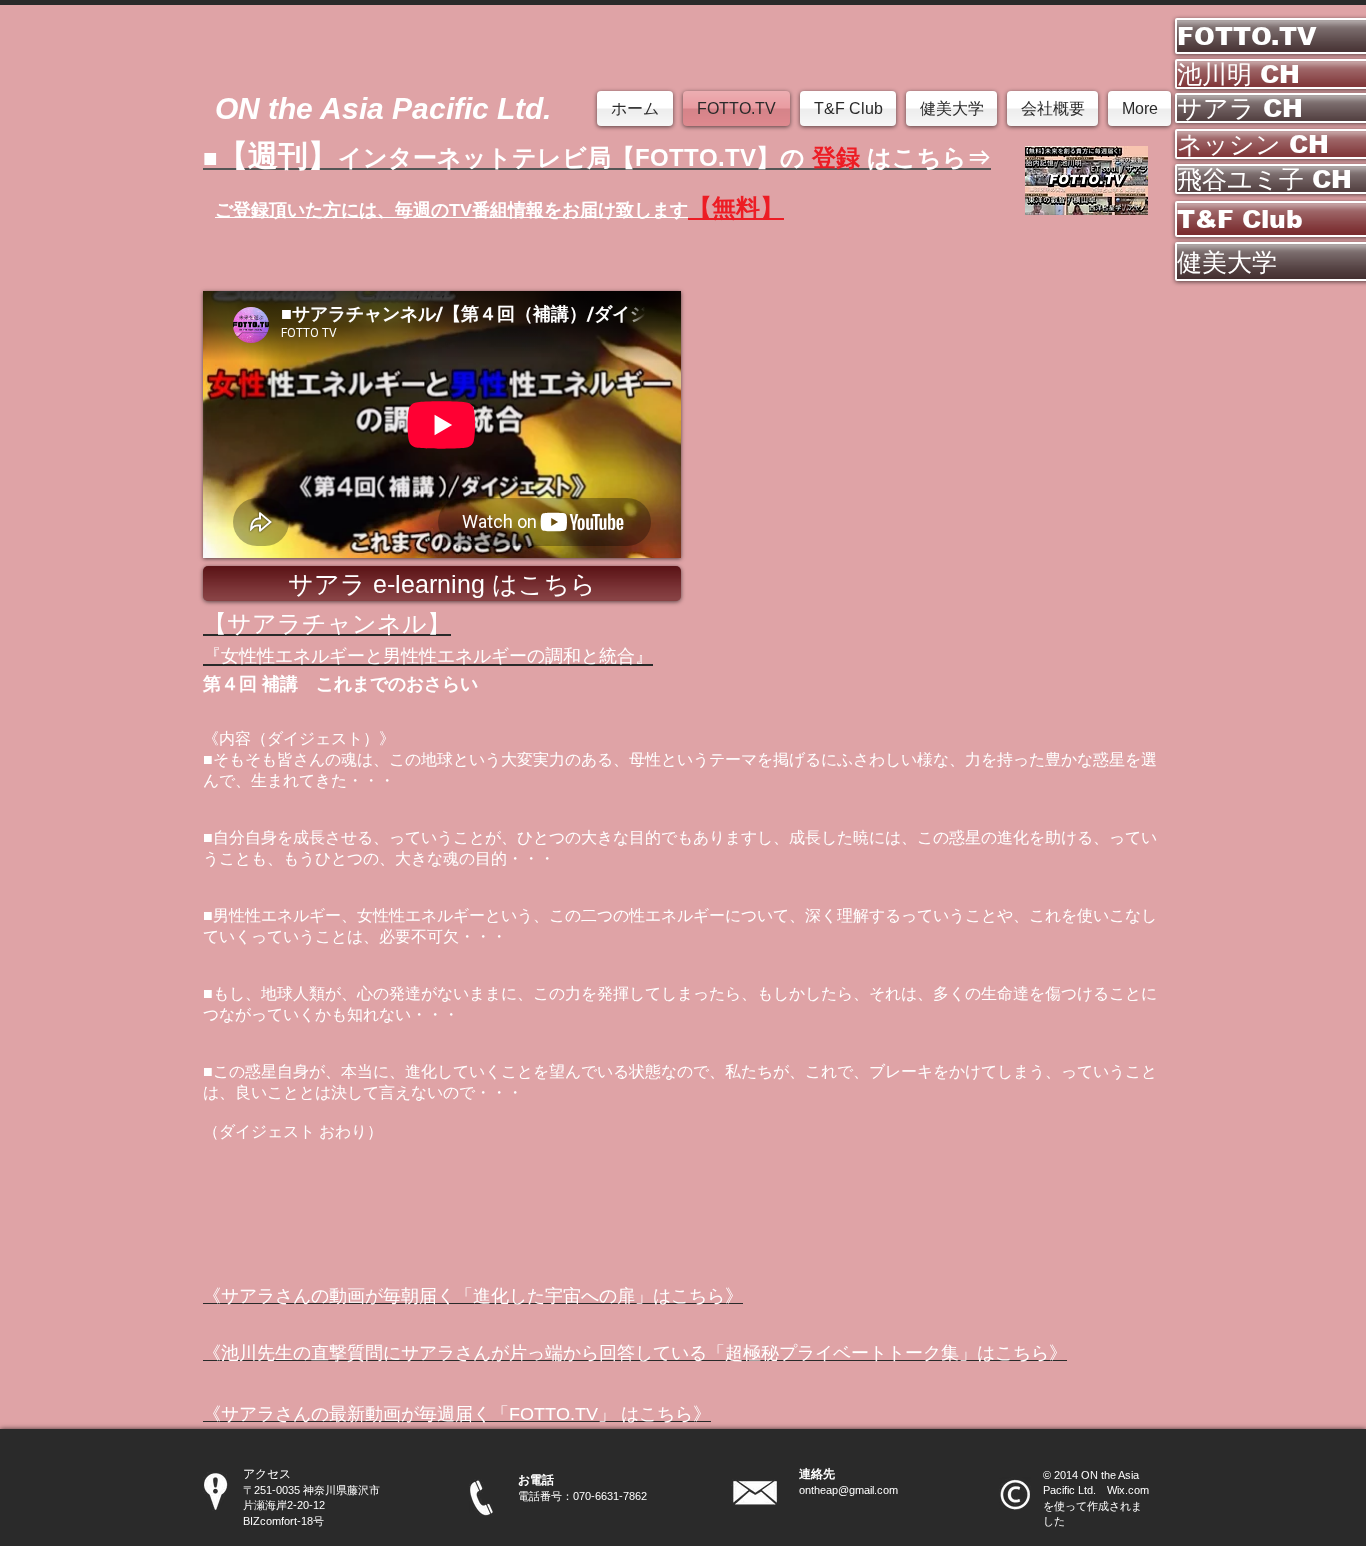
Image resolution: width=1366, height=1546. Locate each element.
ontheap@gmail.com (848, 1490)
